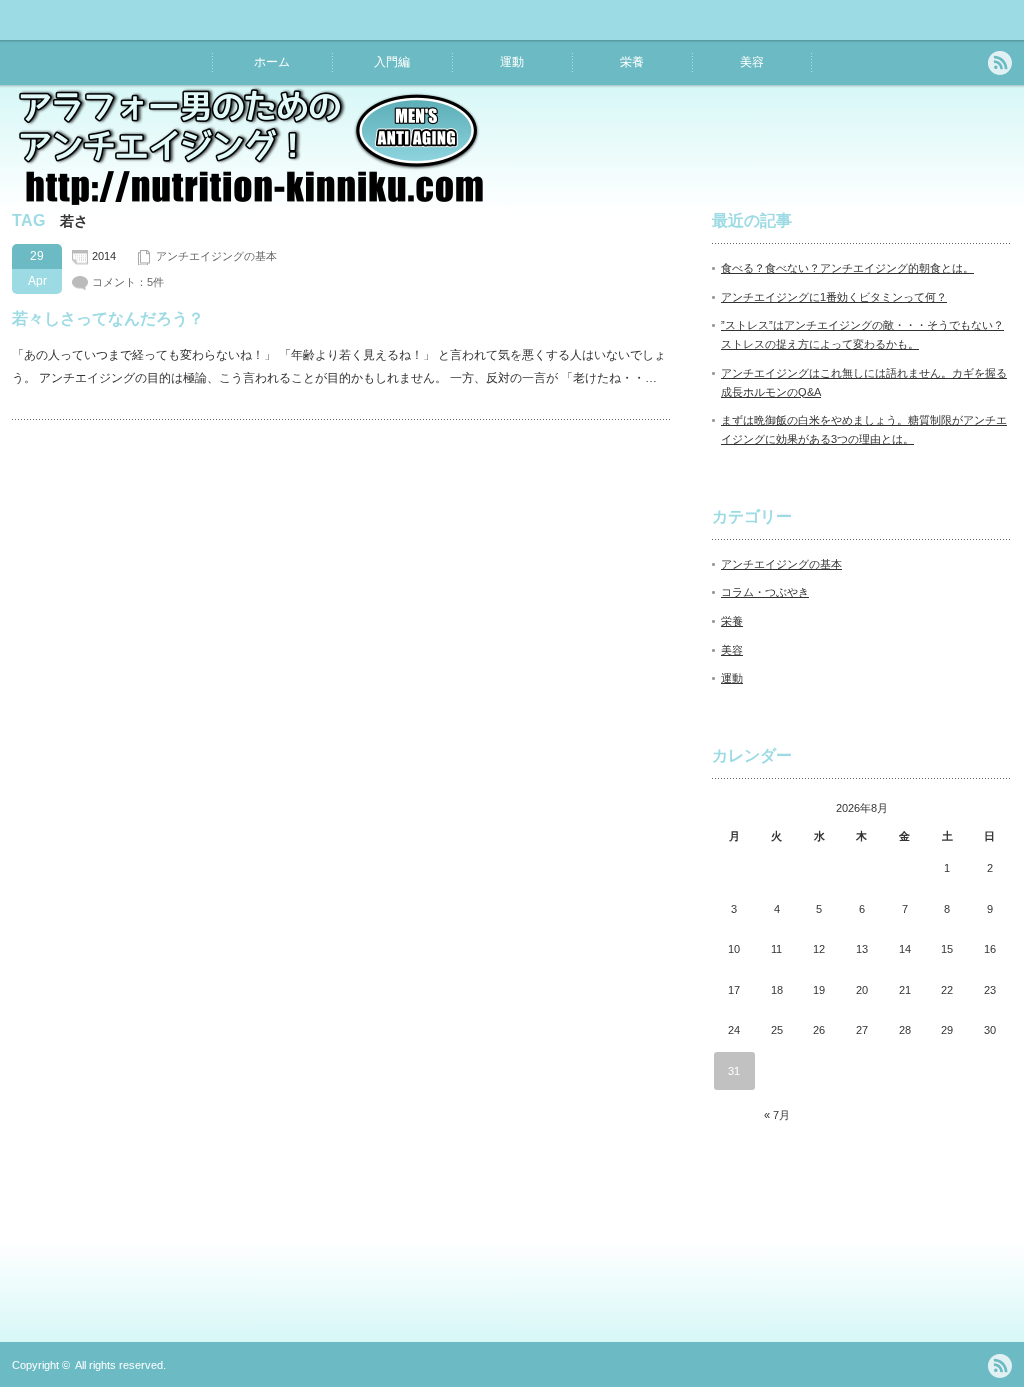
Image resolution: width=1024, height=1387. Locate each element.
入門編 (392, 62)
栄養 (632, 62)
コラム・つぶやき (765, 592)
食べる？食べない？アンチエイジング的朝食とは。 (847, 268)
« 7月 (777, 1115)
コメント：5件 (128, 282)
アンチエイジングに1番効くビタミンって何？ (834, 297)
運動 (512, 62)
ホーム (272, 62)
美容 (752, 62)
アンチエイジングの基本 (216, 256)
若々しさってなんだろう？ (108, 318)
